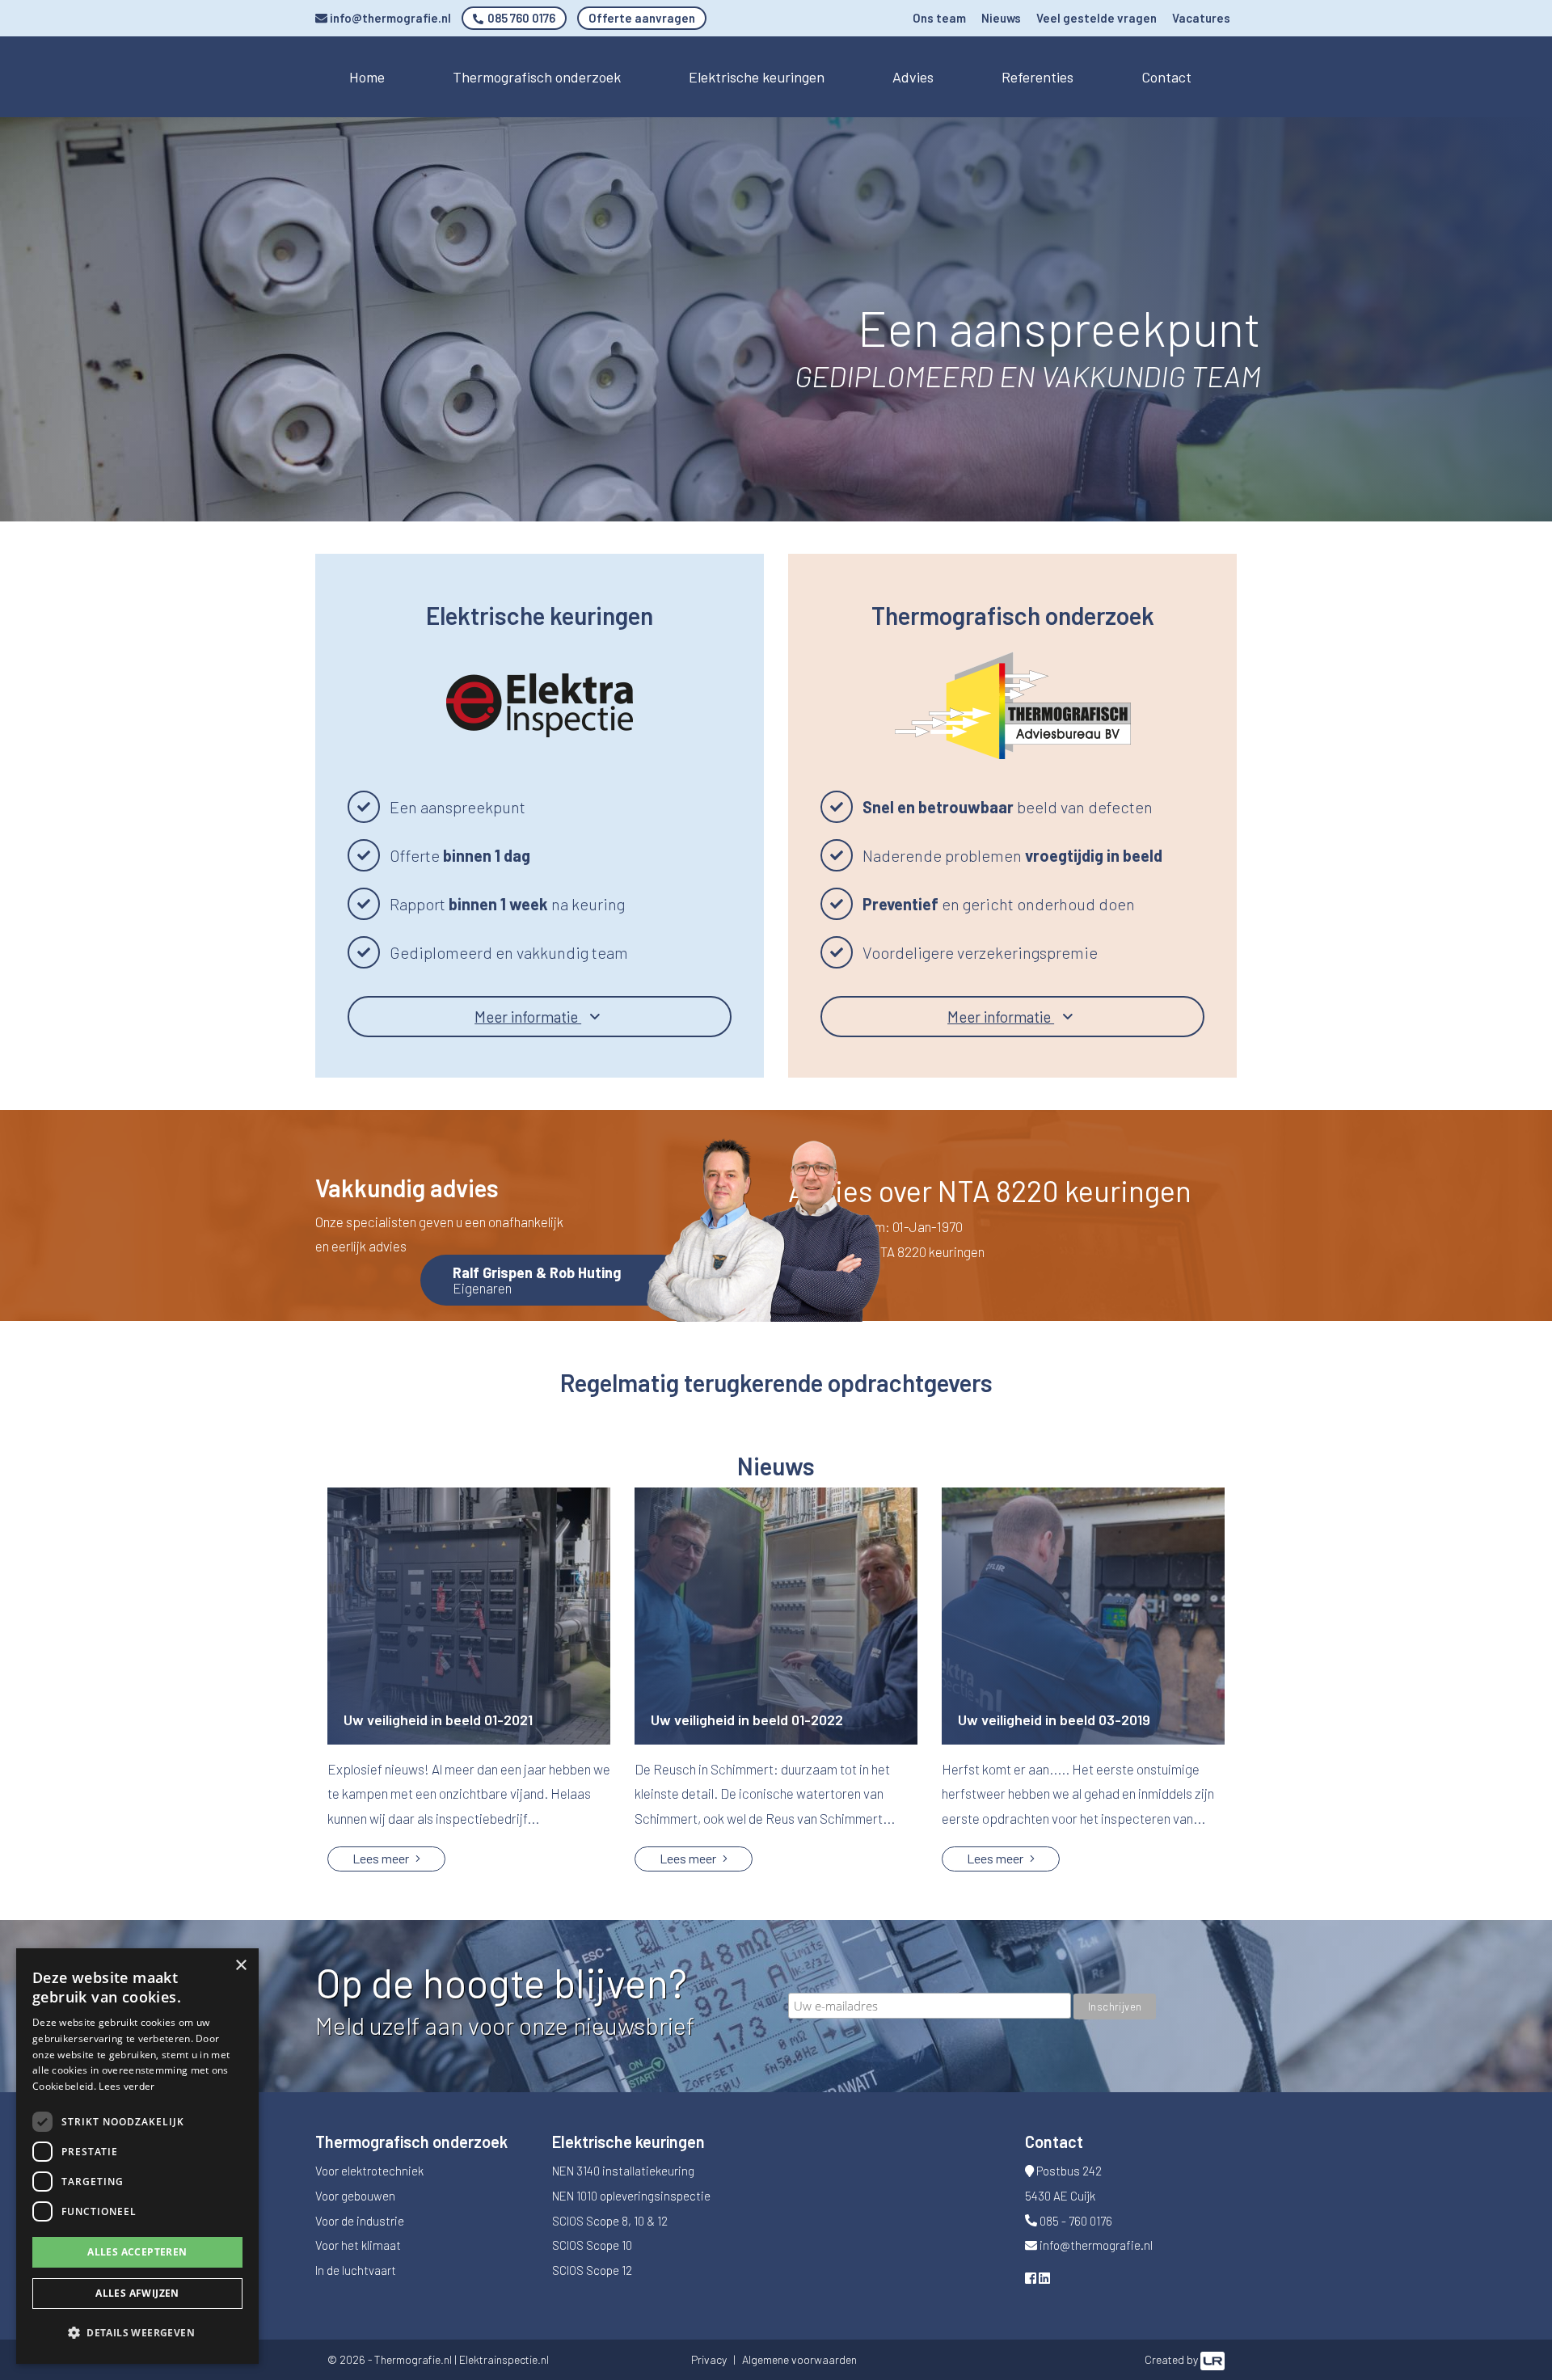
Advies (913, 77)
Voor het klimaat (358, 2245)
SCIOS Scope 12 (592, 2270)
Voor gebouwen (355, 2196)
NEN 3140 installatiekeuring (623, 2171)
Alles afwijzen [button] (137, 2293)
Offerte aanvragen (642, 18)
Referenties (1037, 77)
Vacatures (1201, 18)
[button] (137, 2334)
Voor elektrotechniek (369, 2171)
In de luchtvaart (356, 2270)
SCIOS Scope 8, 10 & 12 (610, 2221)
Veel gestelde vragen (1097, 18)
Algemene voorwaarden (799, 2359)
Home (367, 77)
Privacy (709, 2359)
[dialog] (137, 2156)
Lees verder (127, 2086)
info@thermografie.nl (389, 18)
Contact (1166, 77)
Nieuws (1001, 18)
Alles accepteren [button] (137, 2252)
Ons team (939, 18)
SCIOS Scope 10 (592, 2245)
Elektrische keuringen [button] (757, 77)
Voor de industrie (360, 2221)
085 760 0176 (520, 18)
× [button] (240, 1966)
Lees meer (382, 1858)
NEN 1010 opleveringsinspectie (631, 2196)
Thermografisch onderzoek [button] (537, 77)
